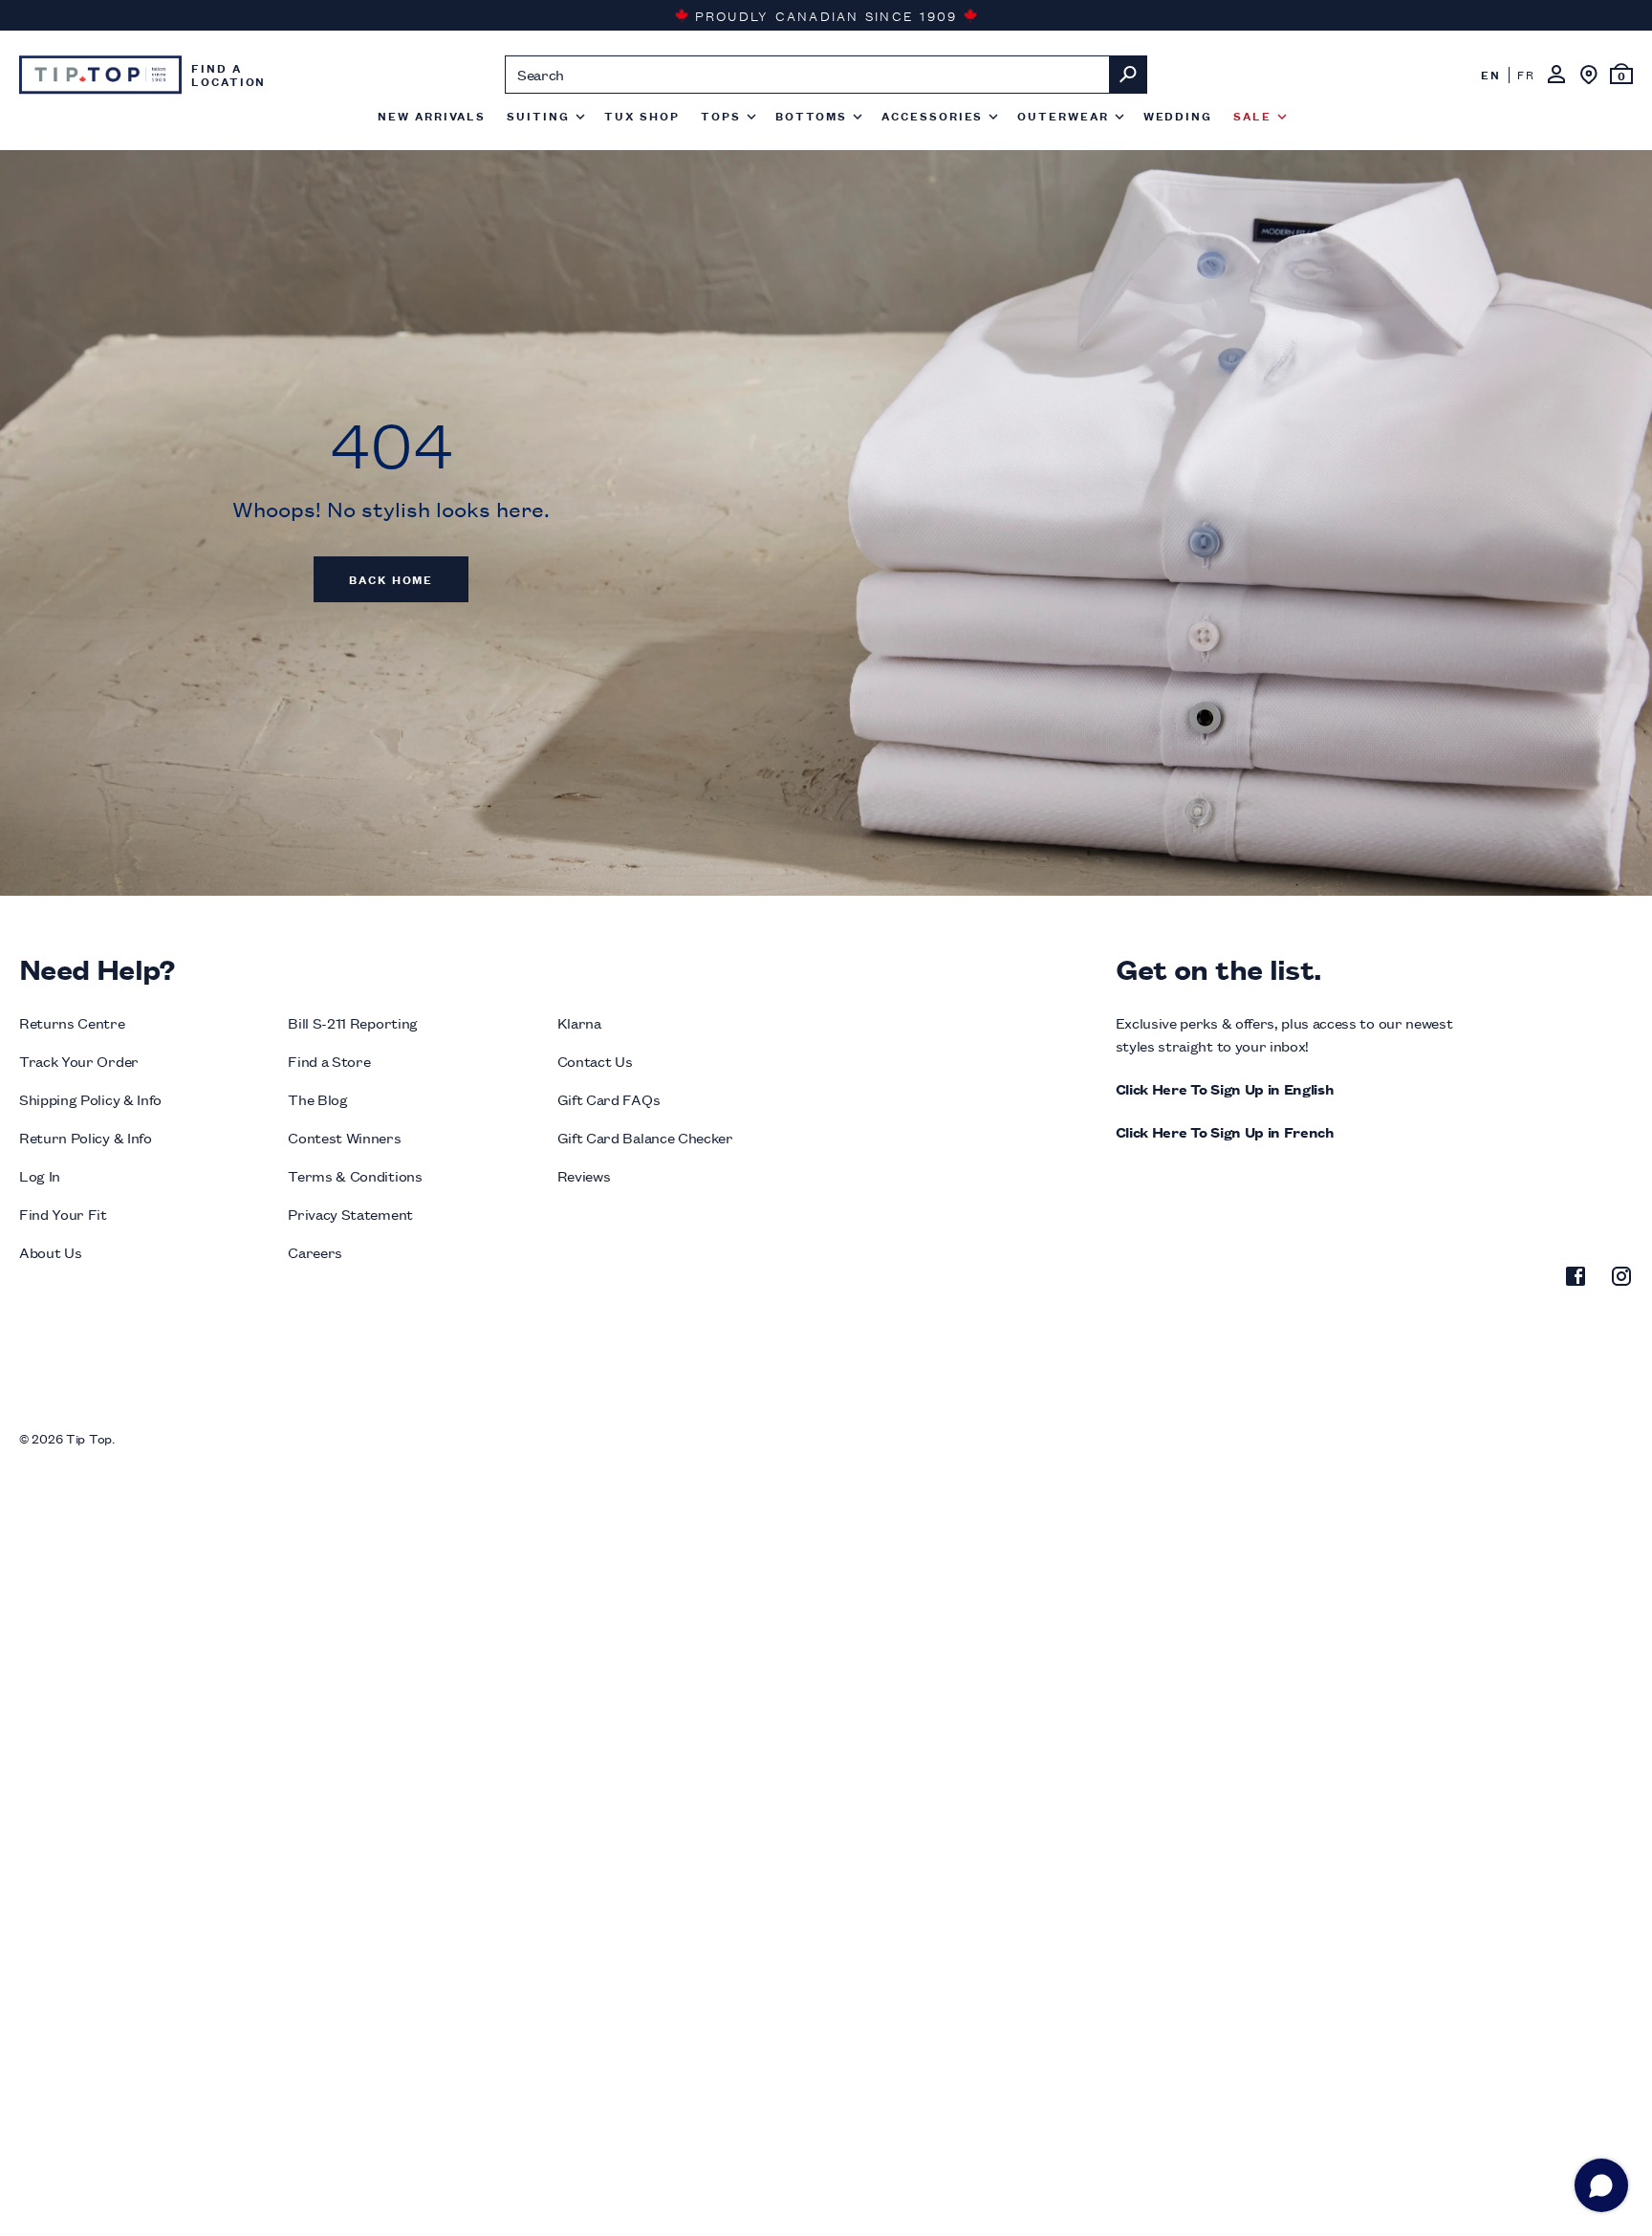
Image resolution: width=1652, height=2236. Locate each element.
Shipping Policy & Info (90, 1099)
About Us (50, 1252)
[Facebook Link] (1576, 1279)
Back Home (391, 579)
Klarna (579, 1022)
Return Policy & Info (86, 1137)
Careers (315, 1252)
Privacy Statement (350, 1214)
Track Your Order (79, 1061)
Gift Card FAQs (609, 1099)
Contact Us (595, 1061)
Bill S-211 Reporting (353, 1022)
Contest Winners (344, 1137)
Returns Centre (72, 1022)
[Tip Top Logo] (100, 75)
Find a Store (329, 1061)
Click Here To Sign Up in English (1225, 1088)
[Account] (1556, 75)
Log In (40, 1175)
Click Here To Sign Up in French (1225, 1131)
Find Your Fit (63, 1214)
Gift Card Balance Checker (645, 1137)
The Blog (317, 1099)
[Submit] (1128, 75)
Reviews (584, 1175)
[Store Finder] (1589, 75)
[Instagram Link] (1621, 1279)
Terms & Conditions (355, 1175)
